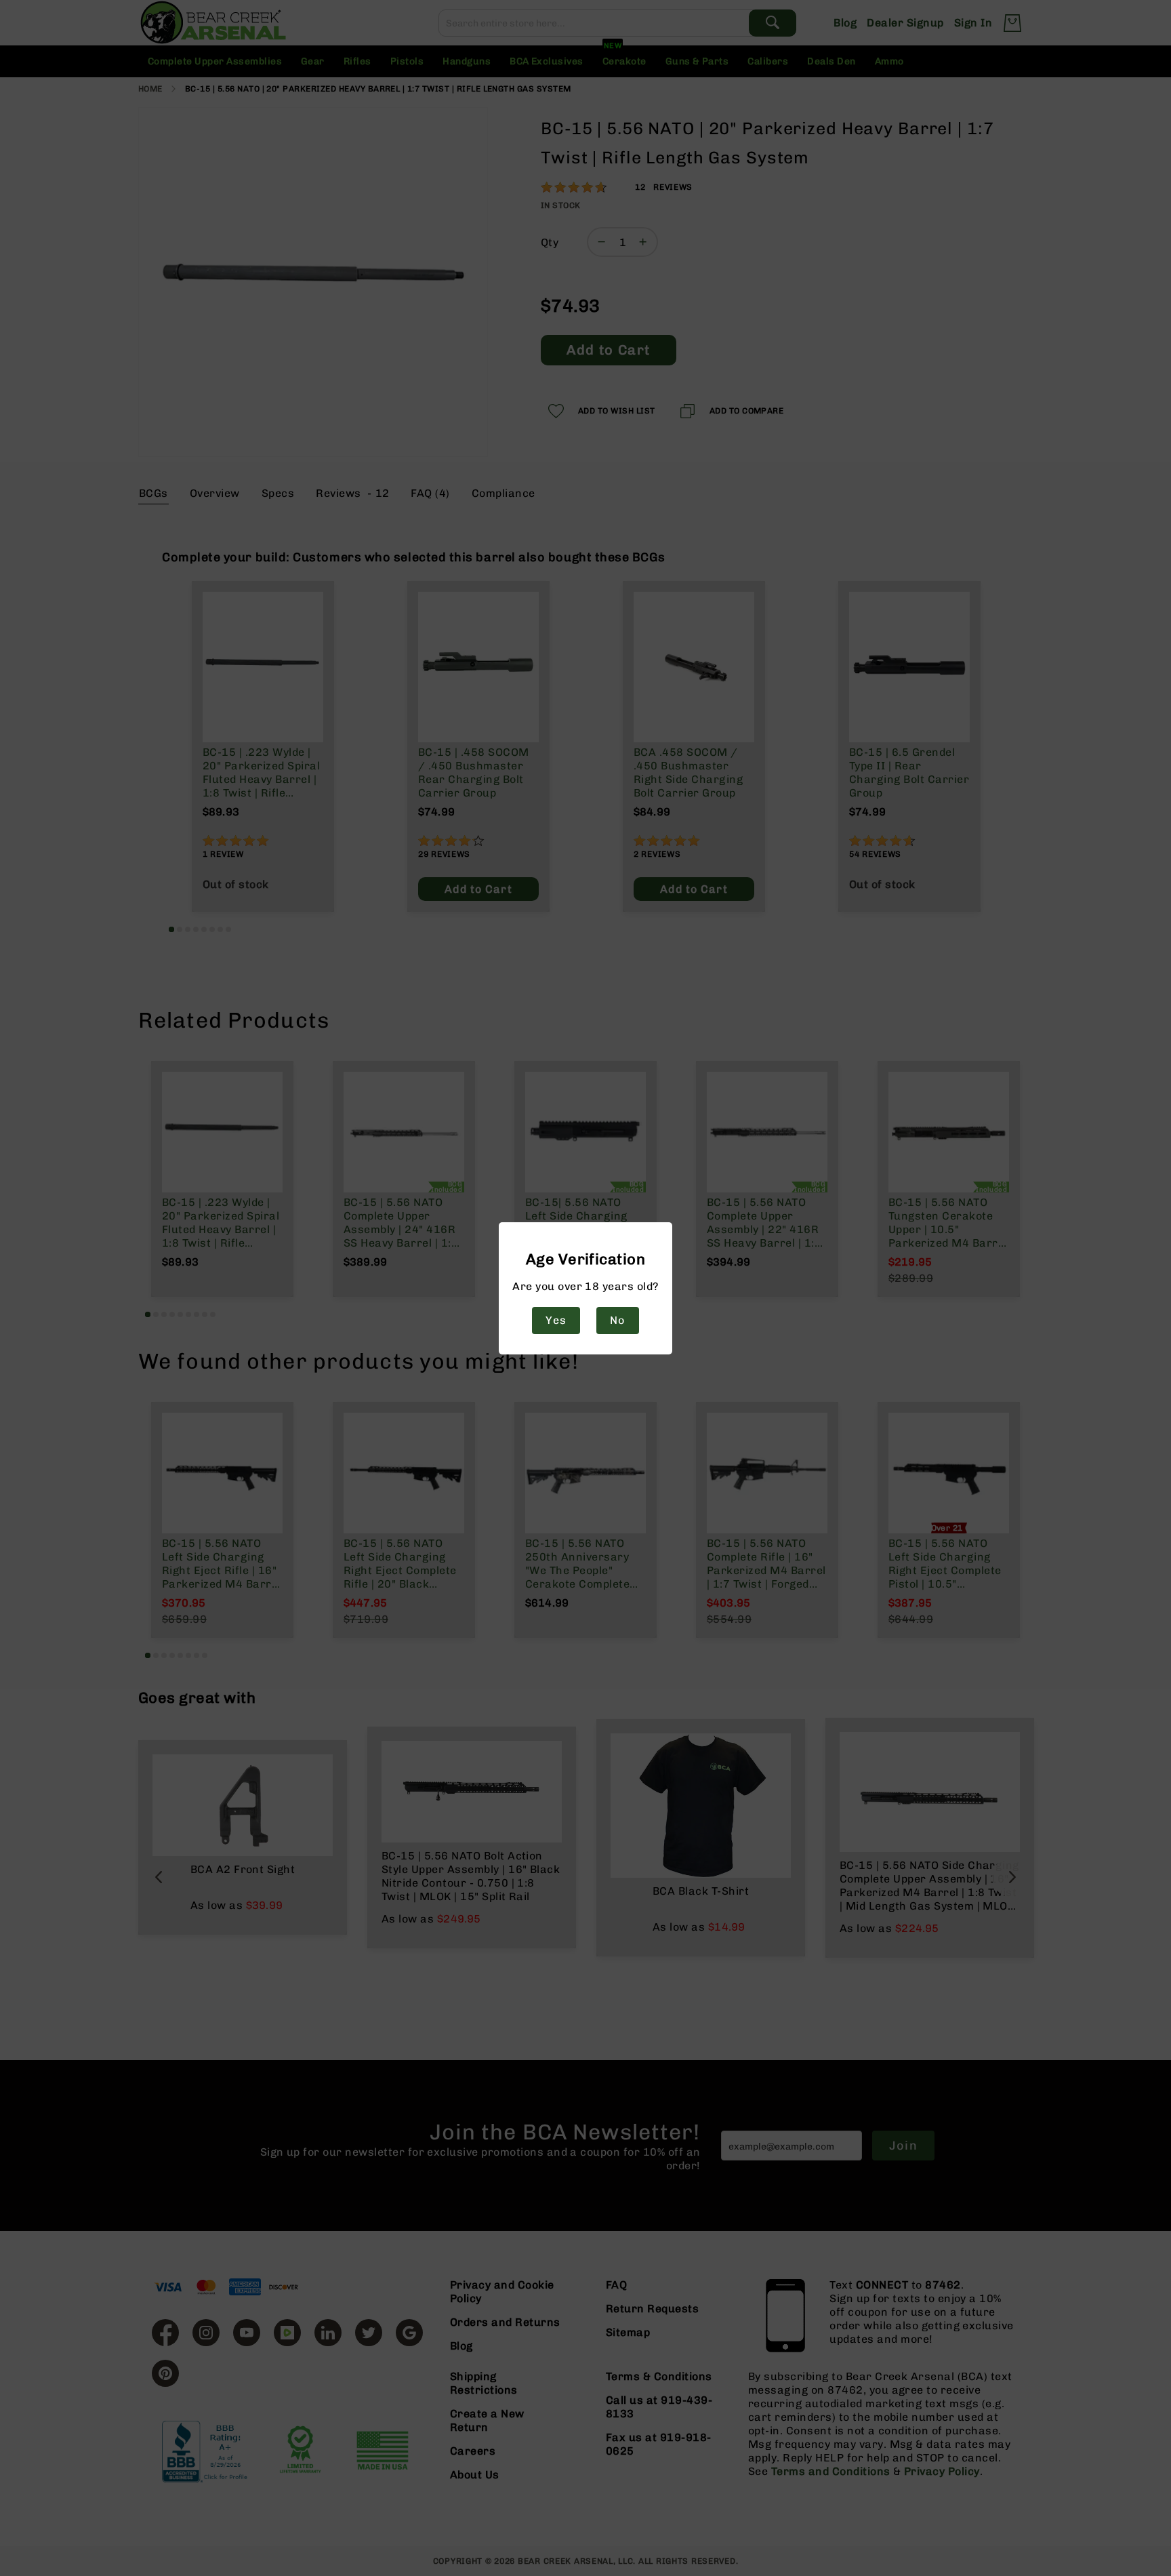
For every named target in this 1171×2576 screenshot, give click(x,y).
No (617, 1320)
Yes (556, 1320)
